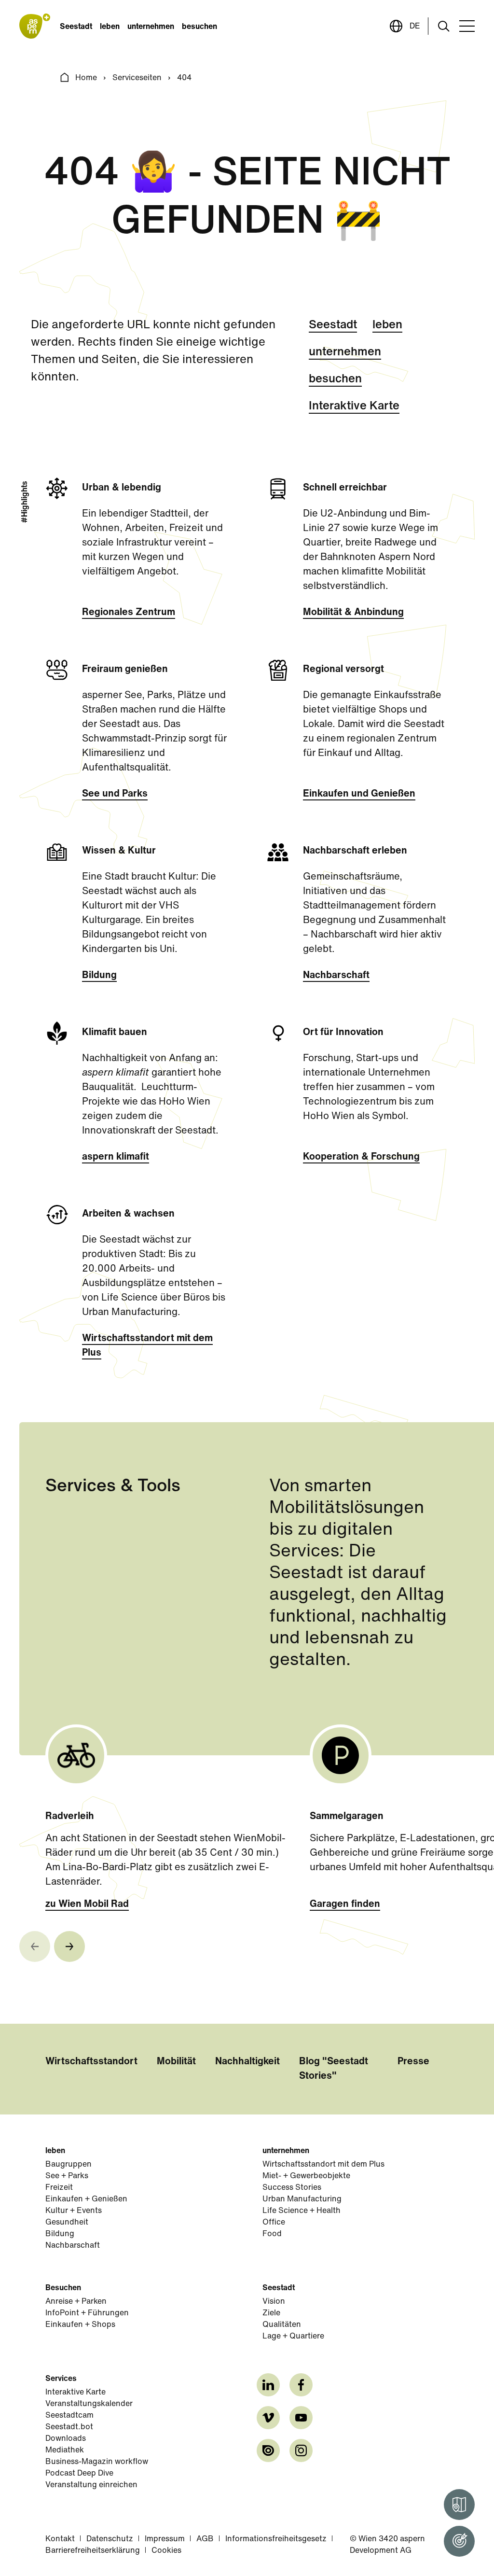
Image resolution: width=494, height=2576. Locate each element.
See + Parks (67, 2176)
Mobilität (176, 2062)
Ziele (271, 2313)
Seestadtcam (69, 2416)
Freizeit (59, 2188)
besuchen (199, 27)
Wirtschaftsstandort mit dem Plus (147, 1346)
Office (274, 2223)
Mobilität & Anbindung (353, 613)
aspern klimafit (116, 1157)
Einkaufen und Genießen (359, 794)
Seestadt (76, 27)
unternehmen (151, 27)
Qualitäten (282, 2325)
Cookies (166, 2551)
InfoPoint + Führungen (87, 2313)
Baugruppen (69, 2165)
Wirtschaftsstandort (91, 2062)
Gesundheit (67, 2223)
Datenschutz (110, 2539)
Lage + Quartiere (293, 2337)
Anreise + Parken (76, 2302)
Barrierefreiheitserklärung (93, 2551)
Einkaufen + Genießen (86, 2199)
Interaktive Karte (354, 406)
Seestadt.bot (69, 2427)
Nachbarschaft (336, 976)
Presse (413, 2062)
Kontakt (60, 2539)
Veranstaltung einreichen (91, 2485)
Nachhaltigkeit (247, 2062)
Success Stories (292, 2188)
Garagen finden (345, 1904)
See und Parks (115, 794)
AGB (205, 2539)
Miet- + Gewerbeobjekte (306, 2176)
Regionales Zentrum (129, 613)
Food (272, 2234)
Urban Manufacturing (302, 2199)
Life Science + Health (302, 2211)
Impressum (165, 2539)
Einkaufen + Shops (80, 2325)
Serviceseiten (137, 78)
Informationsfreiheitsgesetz (276, 2539)
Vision (274, 2302)
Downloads (66, 2439)
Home (86, 78)
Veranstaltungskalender (89, 2404)
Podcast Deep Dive (79, 2474)
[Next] (69, 1946)
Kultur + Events (74, 2211)
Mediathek (65, 2450)
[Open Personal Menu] (459, 2541)
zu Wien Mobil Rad (87, 1904)
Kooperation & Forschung (361, 1157)
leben (110, 27)
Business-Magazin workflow (97, 2462)
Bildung (99, 976)
